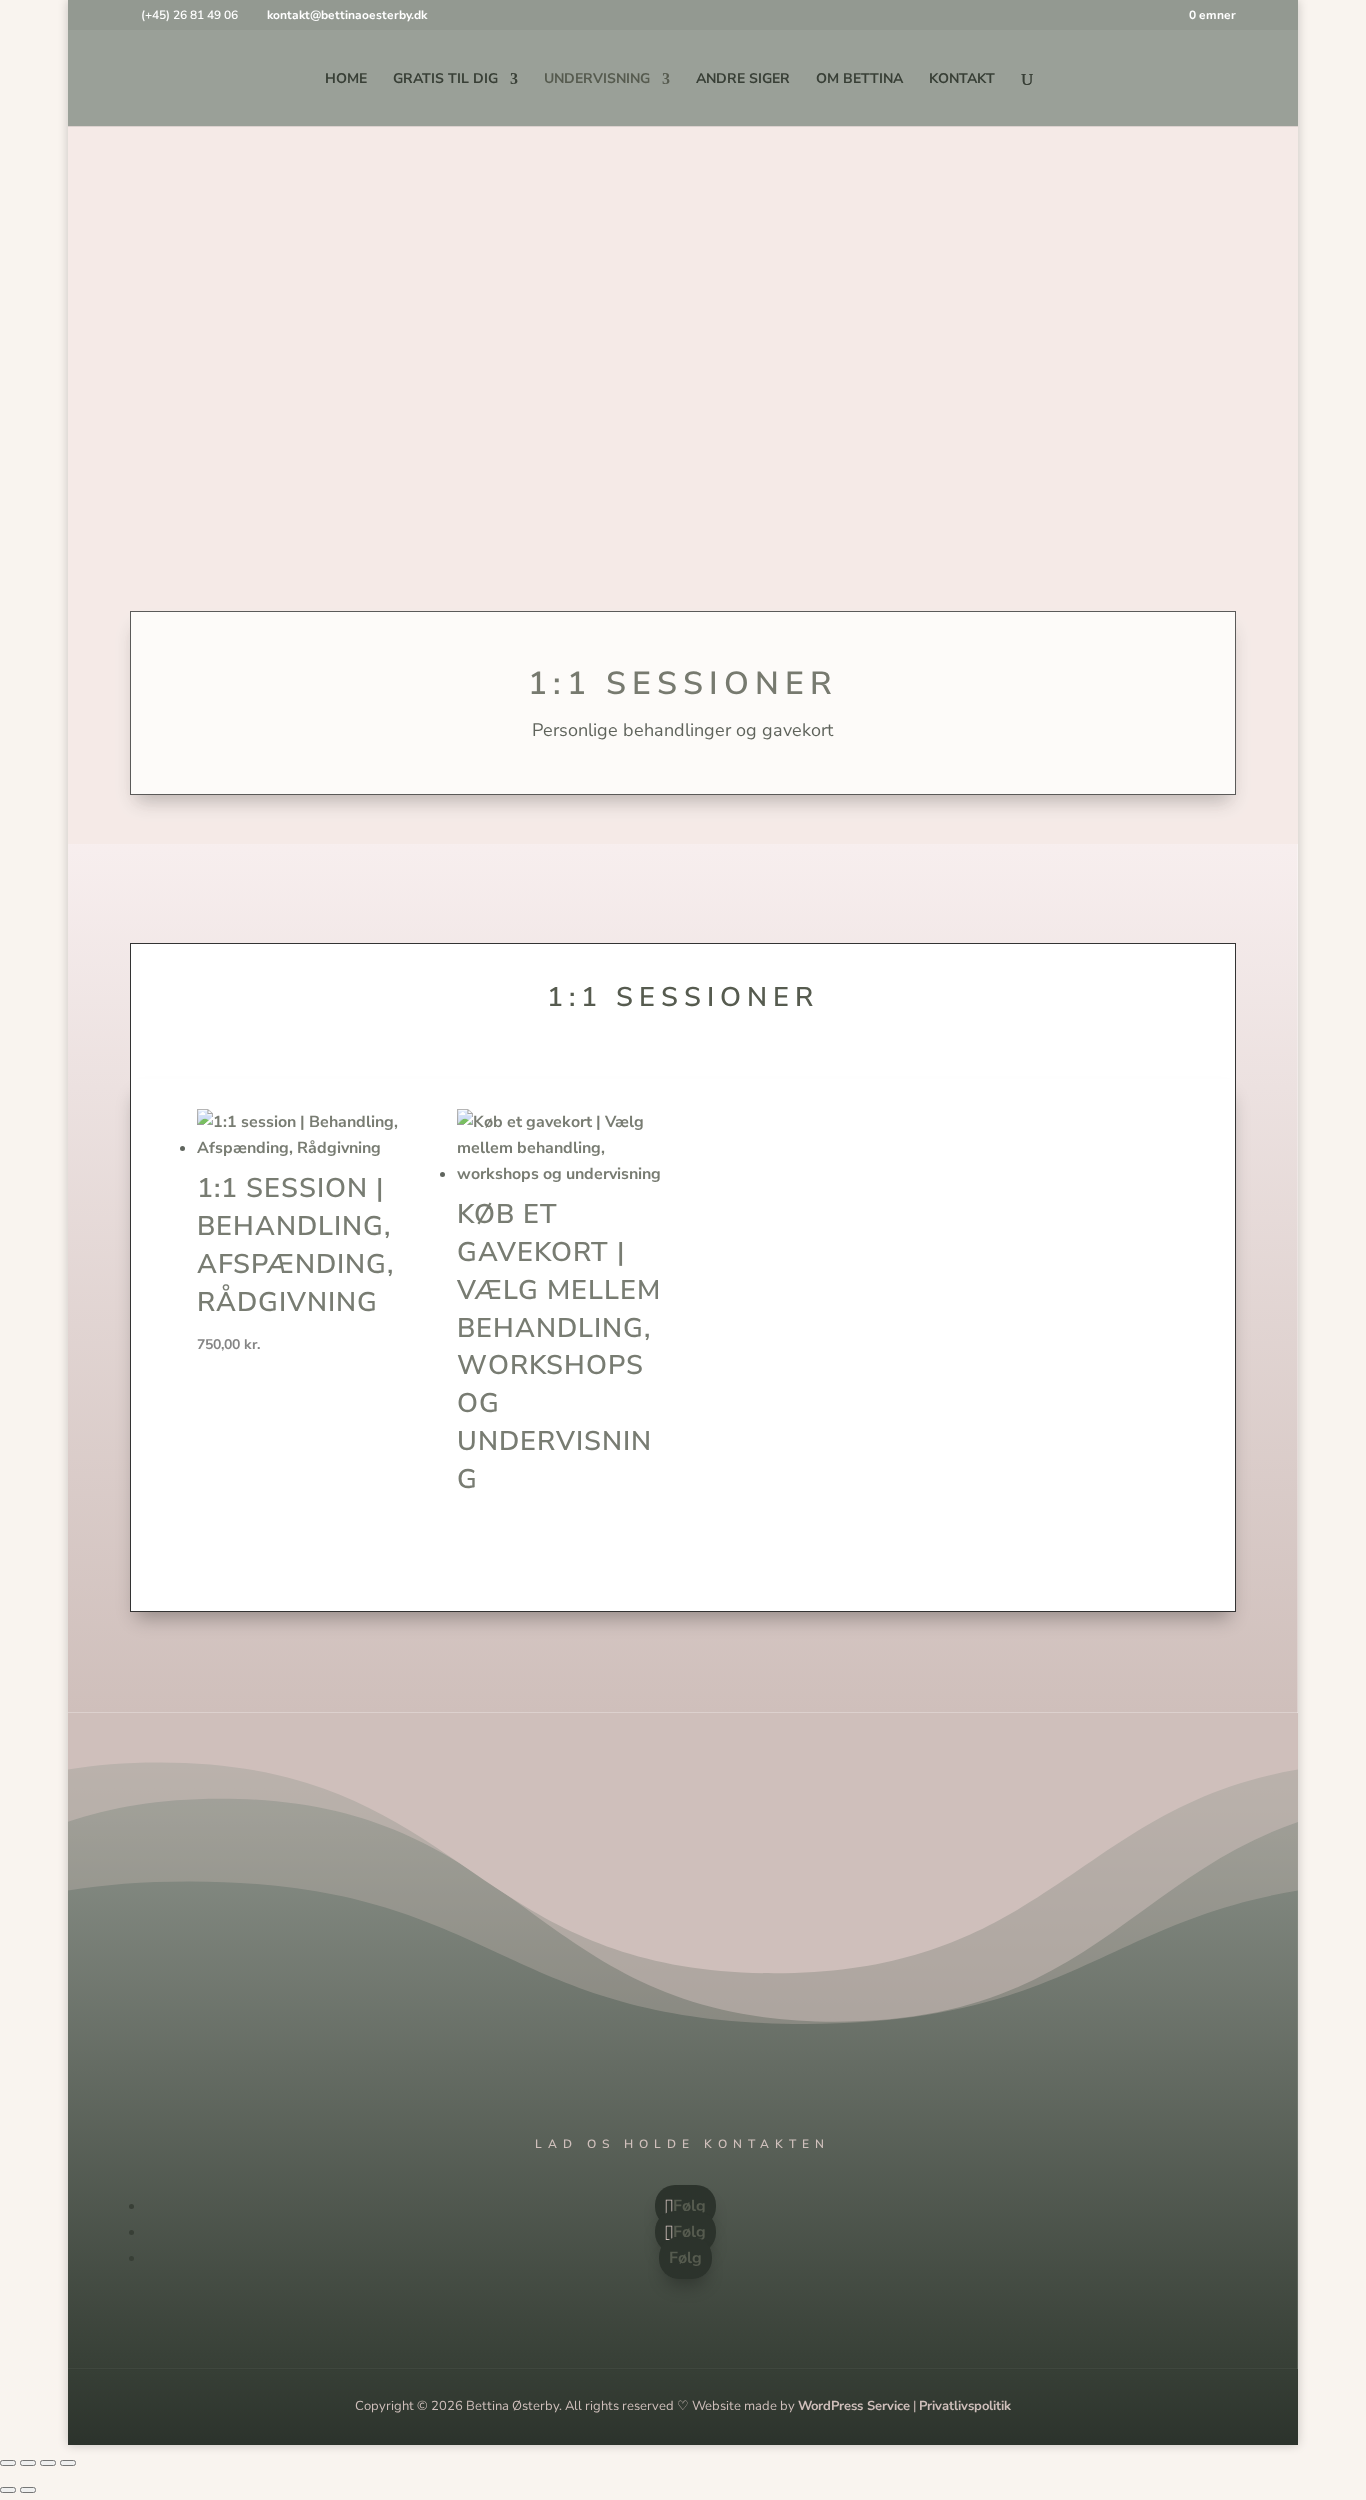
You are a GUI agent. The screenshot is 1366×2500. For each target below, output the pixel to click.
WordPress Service (854, 2406)
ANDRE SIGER (743, 80)
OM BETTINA (859, 80)
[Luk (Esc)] (68, 2463)
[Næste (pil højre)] (28, 2490)
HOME (346, 80)
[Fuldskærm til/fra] (28, 2463)
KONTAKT (962, 80)
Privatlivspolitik (965, 2406)
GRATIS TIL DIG (445, 80)
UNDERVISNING (597, 80)
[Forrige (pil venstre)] (8, 2490)
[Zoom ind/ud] (8, 2463)
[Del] (48, 2463)
